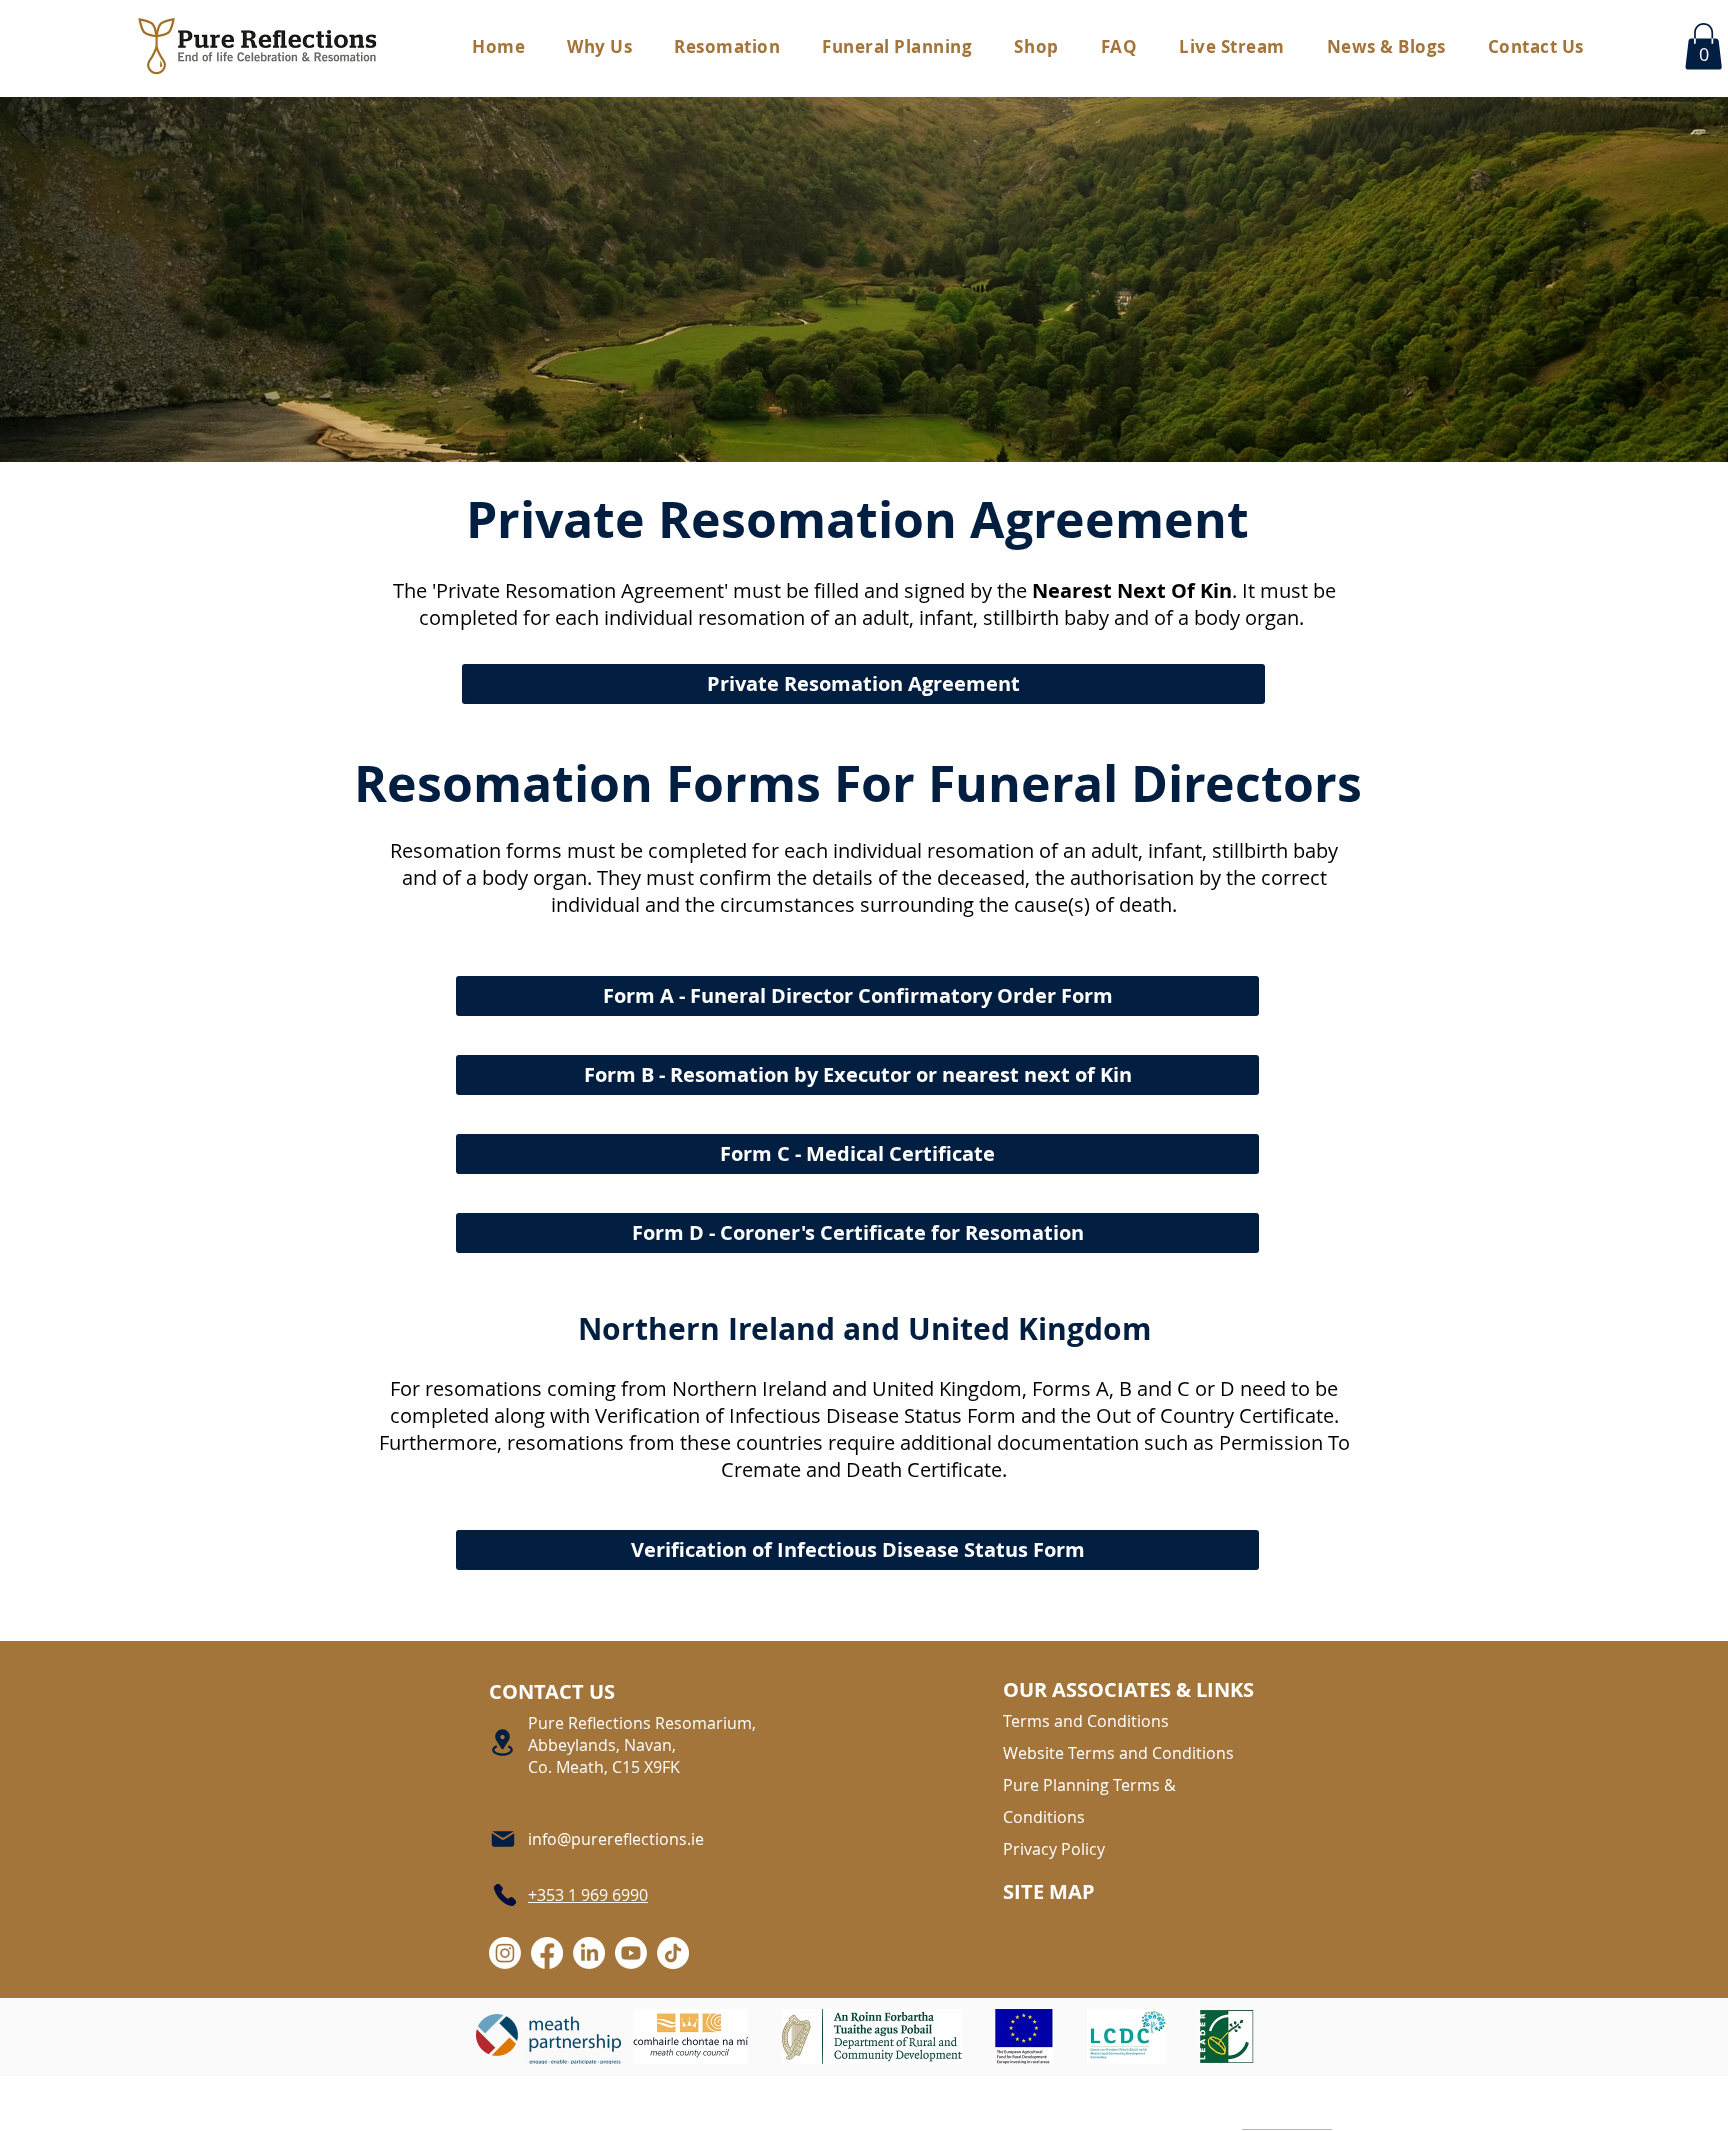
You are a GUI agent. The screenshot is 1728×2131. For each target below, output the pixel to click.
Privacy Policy (1054, 1849)
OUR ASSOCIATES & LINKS (1128, 1689)
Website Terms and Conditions (1118, 1753)
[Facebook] (547, 1953)
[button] (897, 46)
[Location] (503, 1743)
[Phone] (503, 1895)
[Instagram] (505, 1953)
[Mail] (504, 1839)
